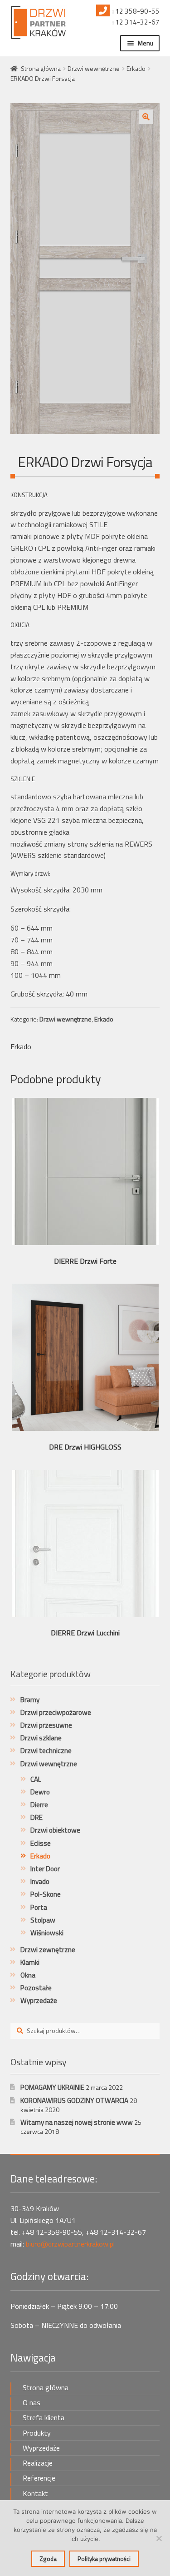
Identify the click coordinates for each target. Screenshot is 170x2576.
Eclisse (41, 1843)
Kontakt (35, 2493)
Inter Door (45, 1869)
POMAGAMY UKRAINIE (52, 2087)
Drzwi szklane (41, 1738)
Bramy (30, 1700)
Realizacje (38, 2463)
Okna (28, 1975)
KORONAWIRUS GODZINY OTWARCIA (74, 2100)
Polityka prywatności (104, 2559)
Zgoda (48, 2559)
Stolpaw (43, 1920)
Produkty (37, 2433)
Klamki (30, 1962)
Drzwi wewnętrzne (94, 68)
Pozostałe (36, 1988)
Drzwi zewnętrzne (48, 1950)
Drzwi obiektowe (55, 1830)
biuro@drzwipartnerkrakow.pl (70, 2244)
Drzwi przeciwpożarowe (56, 1712)
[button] (146, 117)
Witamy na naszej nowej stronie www (77, 2122)
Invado (40, 1881)
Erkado (136, 68)
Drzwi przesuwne (46, 1725)
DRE (36, 1817)
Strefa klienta (44, 2417)
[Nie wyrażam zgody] (159, 2538)
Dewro (40, 1792)
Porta (39, 1907)
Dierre (39, 1805)
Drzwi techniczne (46, 1751)
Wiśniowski (47, 1933)
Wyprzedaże (39, 2001)
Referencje (39, 2478)
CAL (36, 1779)
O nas (32, 2402)
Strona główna (41, 68)
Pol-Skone (46, 1894)
